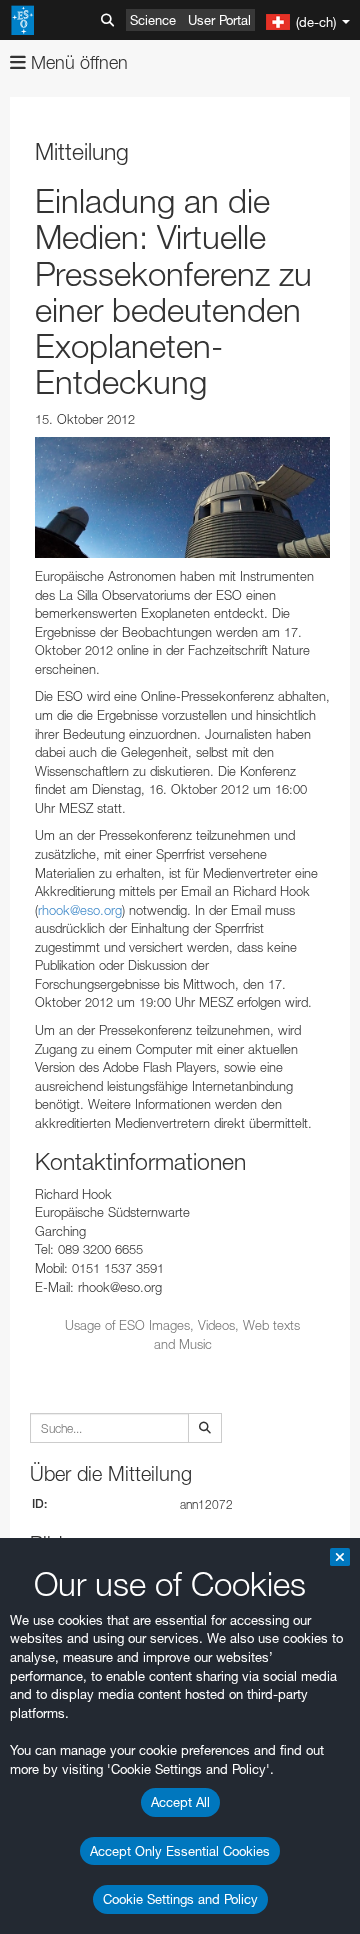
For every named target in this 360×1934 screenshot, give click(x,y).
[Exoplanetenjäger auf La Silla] (182, 497)
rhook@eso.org (80, 910)
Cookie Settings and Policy (180, 1899)
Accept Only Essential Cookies (180, 1851)
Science (153, 20)
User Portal (219, 20)
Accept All (180, 1802)
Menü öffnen (77, 62)
